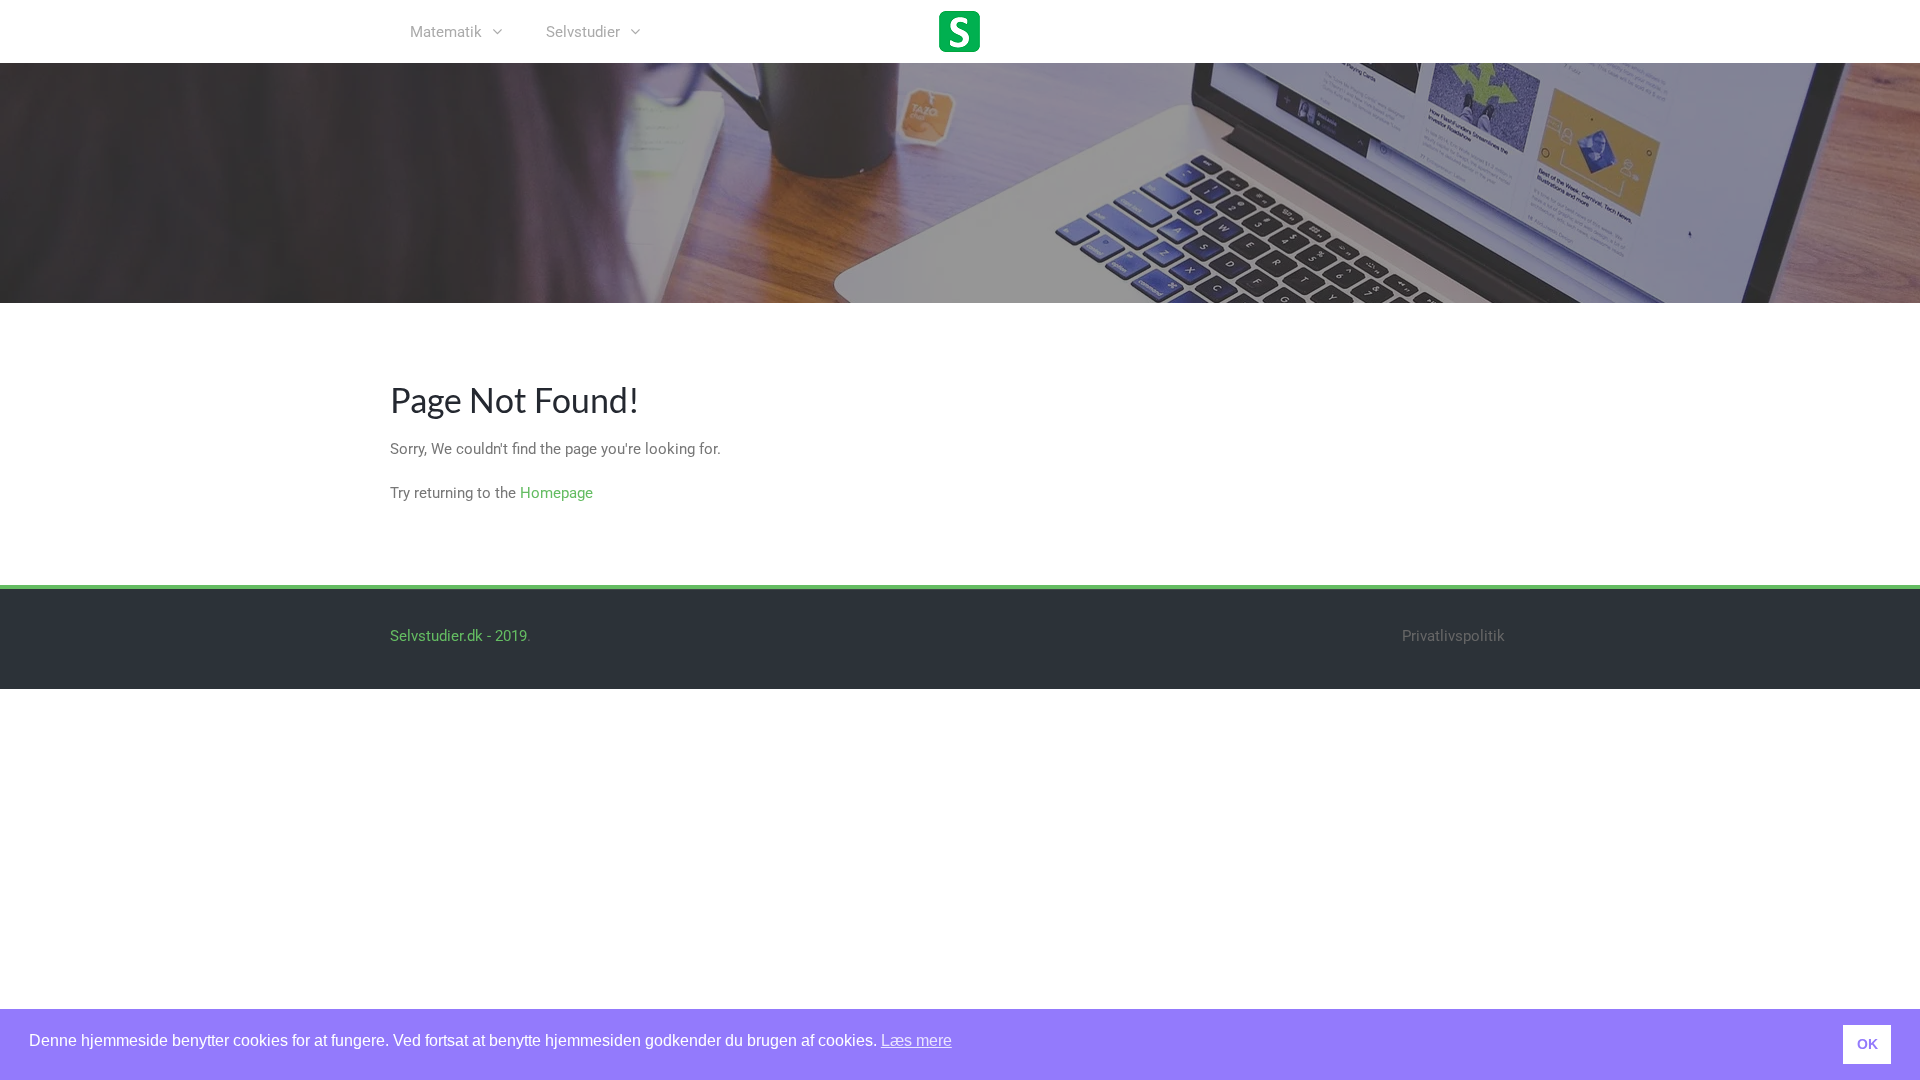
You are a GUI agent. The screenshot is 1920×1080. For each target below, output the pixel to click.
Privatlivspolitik (1453, 636)
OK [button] (1867, 1044)
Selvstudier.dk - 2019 (458, 636)
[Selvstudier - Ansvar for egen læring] (960, 30)
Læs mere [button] (916, 1040)
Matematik (446, 32)
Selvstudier (583, 32)
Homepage (556, 493)
